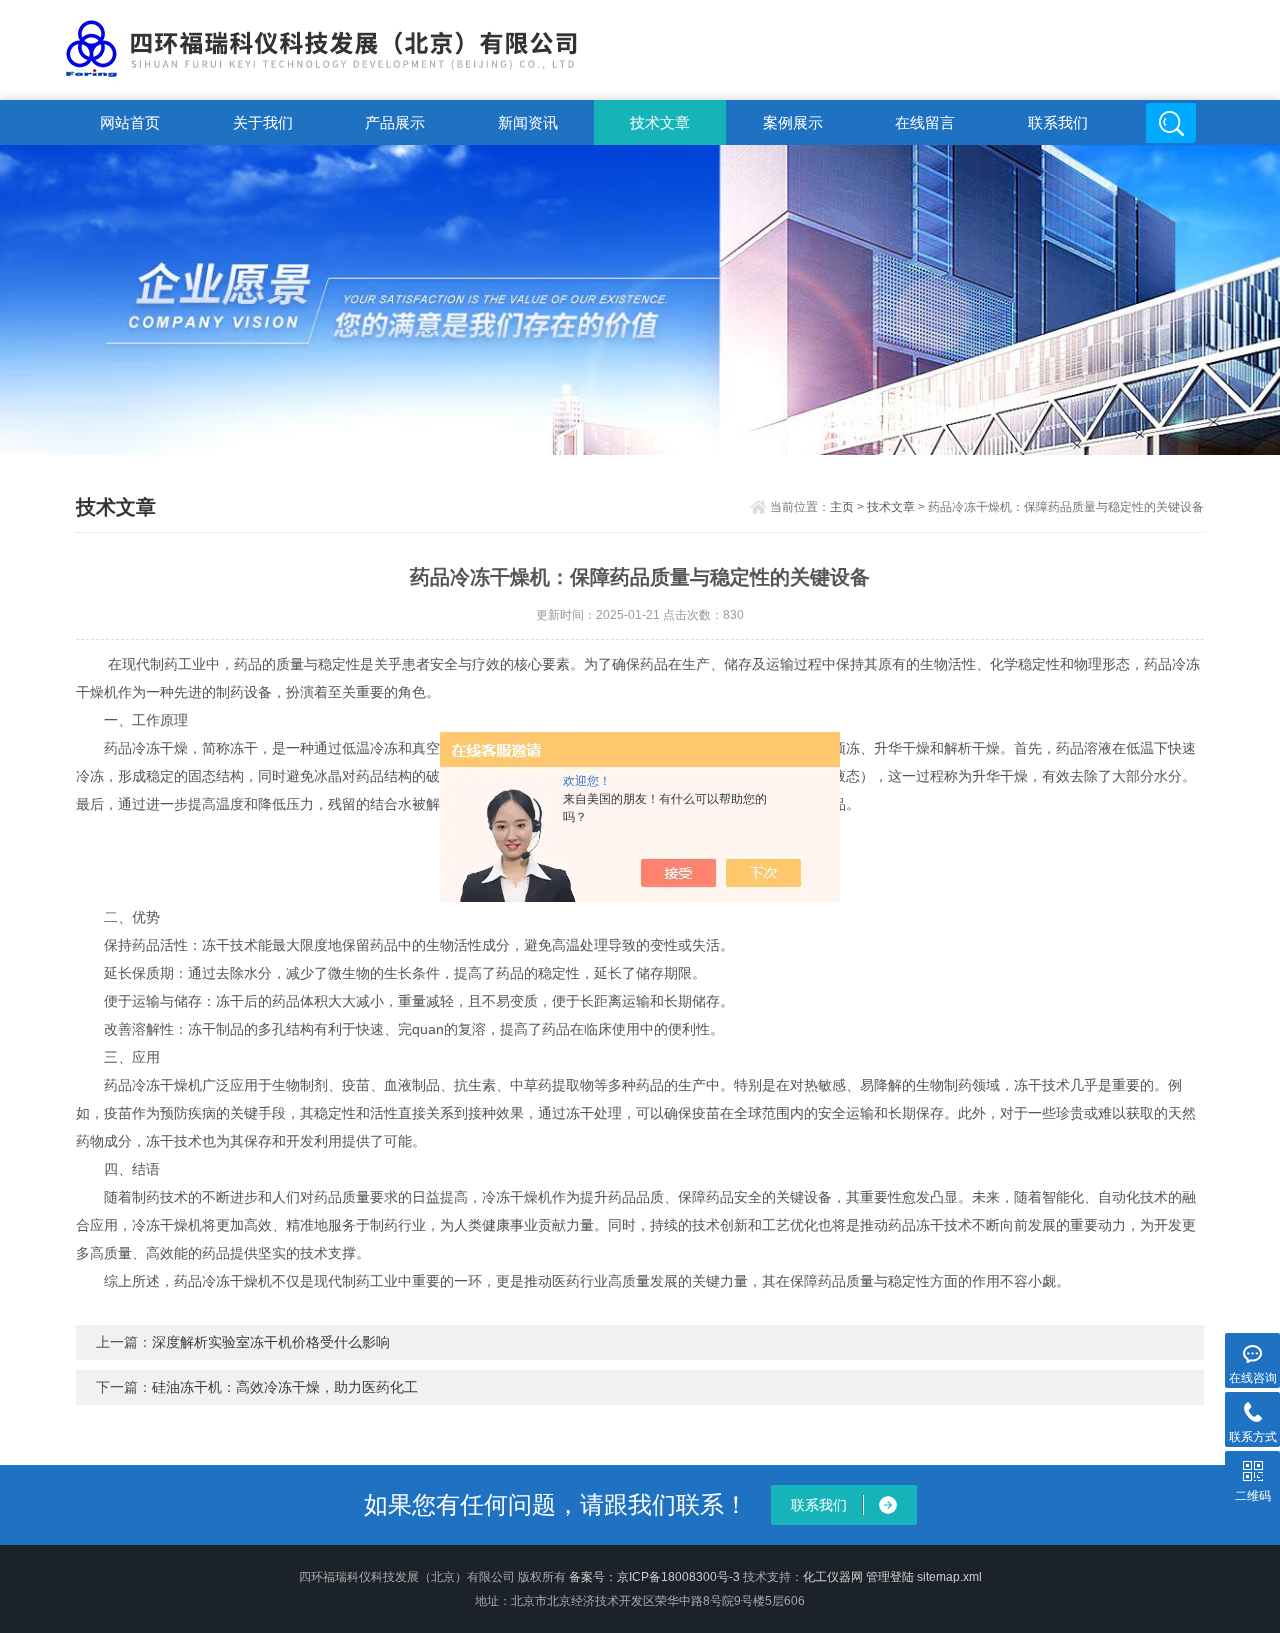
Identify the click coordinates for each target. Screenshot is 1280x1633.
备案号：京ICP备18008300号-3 (654, 1577)
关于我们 (263, 122)
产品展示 (395, 122)
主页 (842, 507)
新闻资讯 (528, 122)
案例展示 (793, 122)
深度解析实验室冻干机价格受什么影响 (271, 1342)
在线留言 (925, 122)
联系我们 (1058, 122)
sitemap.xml (949, 1577)
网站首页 (130, 122)
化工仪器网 (833, 1577)
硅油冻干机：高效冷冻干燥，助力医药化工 (285, 1387)
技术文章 (660, 122)
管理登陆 (890, 1577)
